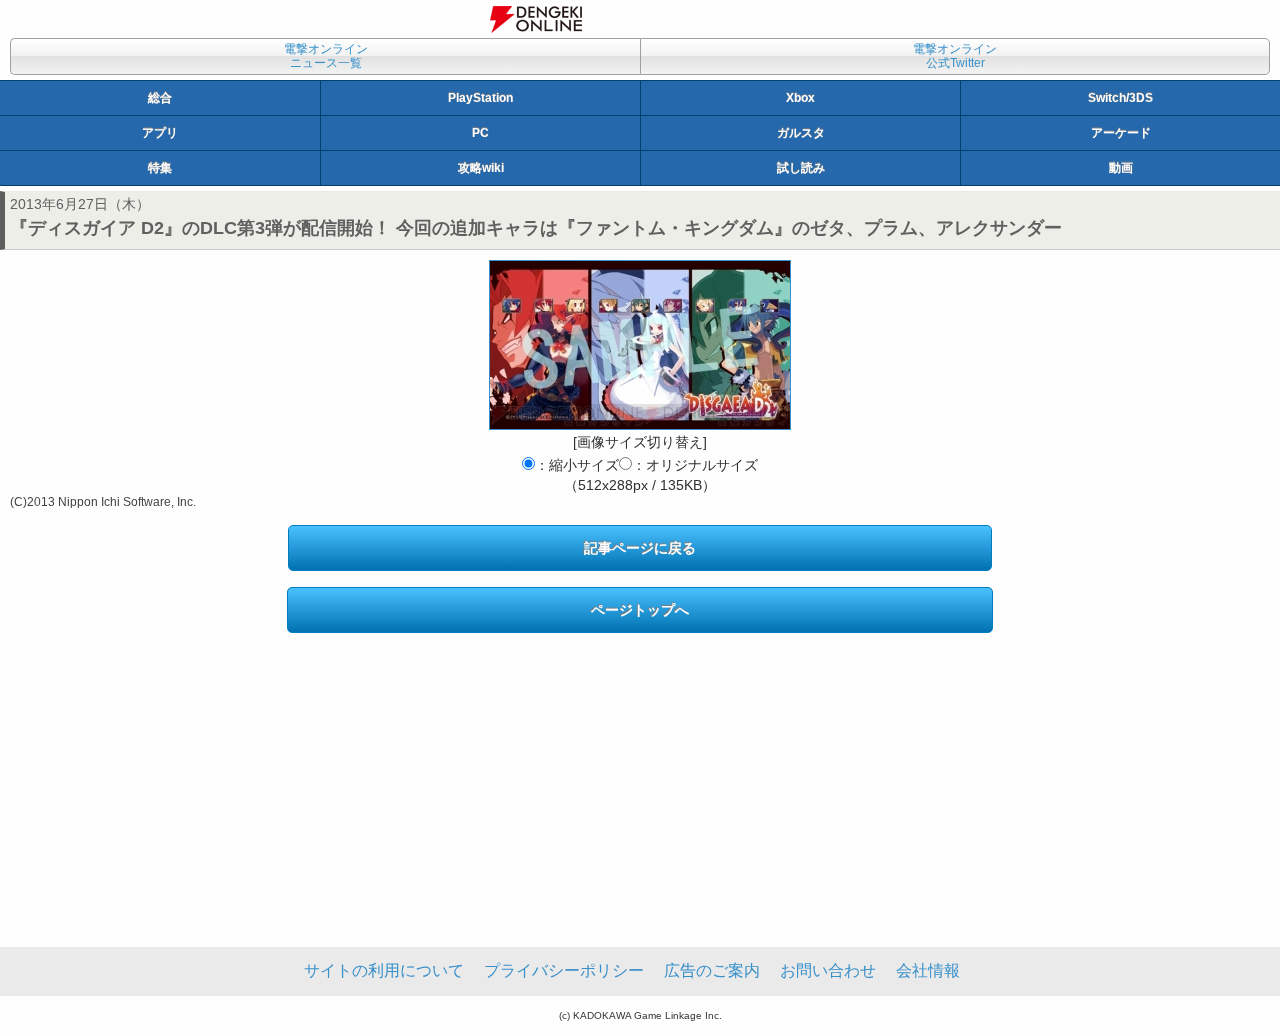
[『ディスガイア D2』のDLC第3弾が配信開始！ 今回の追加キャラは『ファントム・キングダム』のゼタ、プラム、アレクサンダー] (640, 345)
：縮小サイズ (577, 465)
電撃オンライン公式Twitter (955, 56)
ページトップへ (640, 610)
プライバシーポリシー (564, 970)
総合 (160, 98)
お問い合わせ (828, 970)
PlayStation (480, 98)
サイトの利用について (384, 970)
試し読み (801, 168)
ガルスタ (801, 133)
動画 (1121, 168)
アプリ (160, 133)
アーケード (1121, 133)
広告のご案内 (712, 970)
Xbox (800, 98)
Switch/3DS (1120, 98)
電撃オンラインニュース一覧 (326, 56)
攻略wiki (481, 168)
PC (480, 133)
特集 (160, 168)
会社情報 (928, 970)
